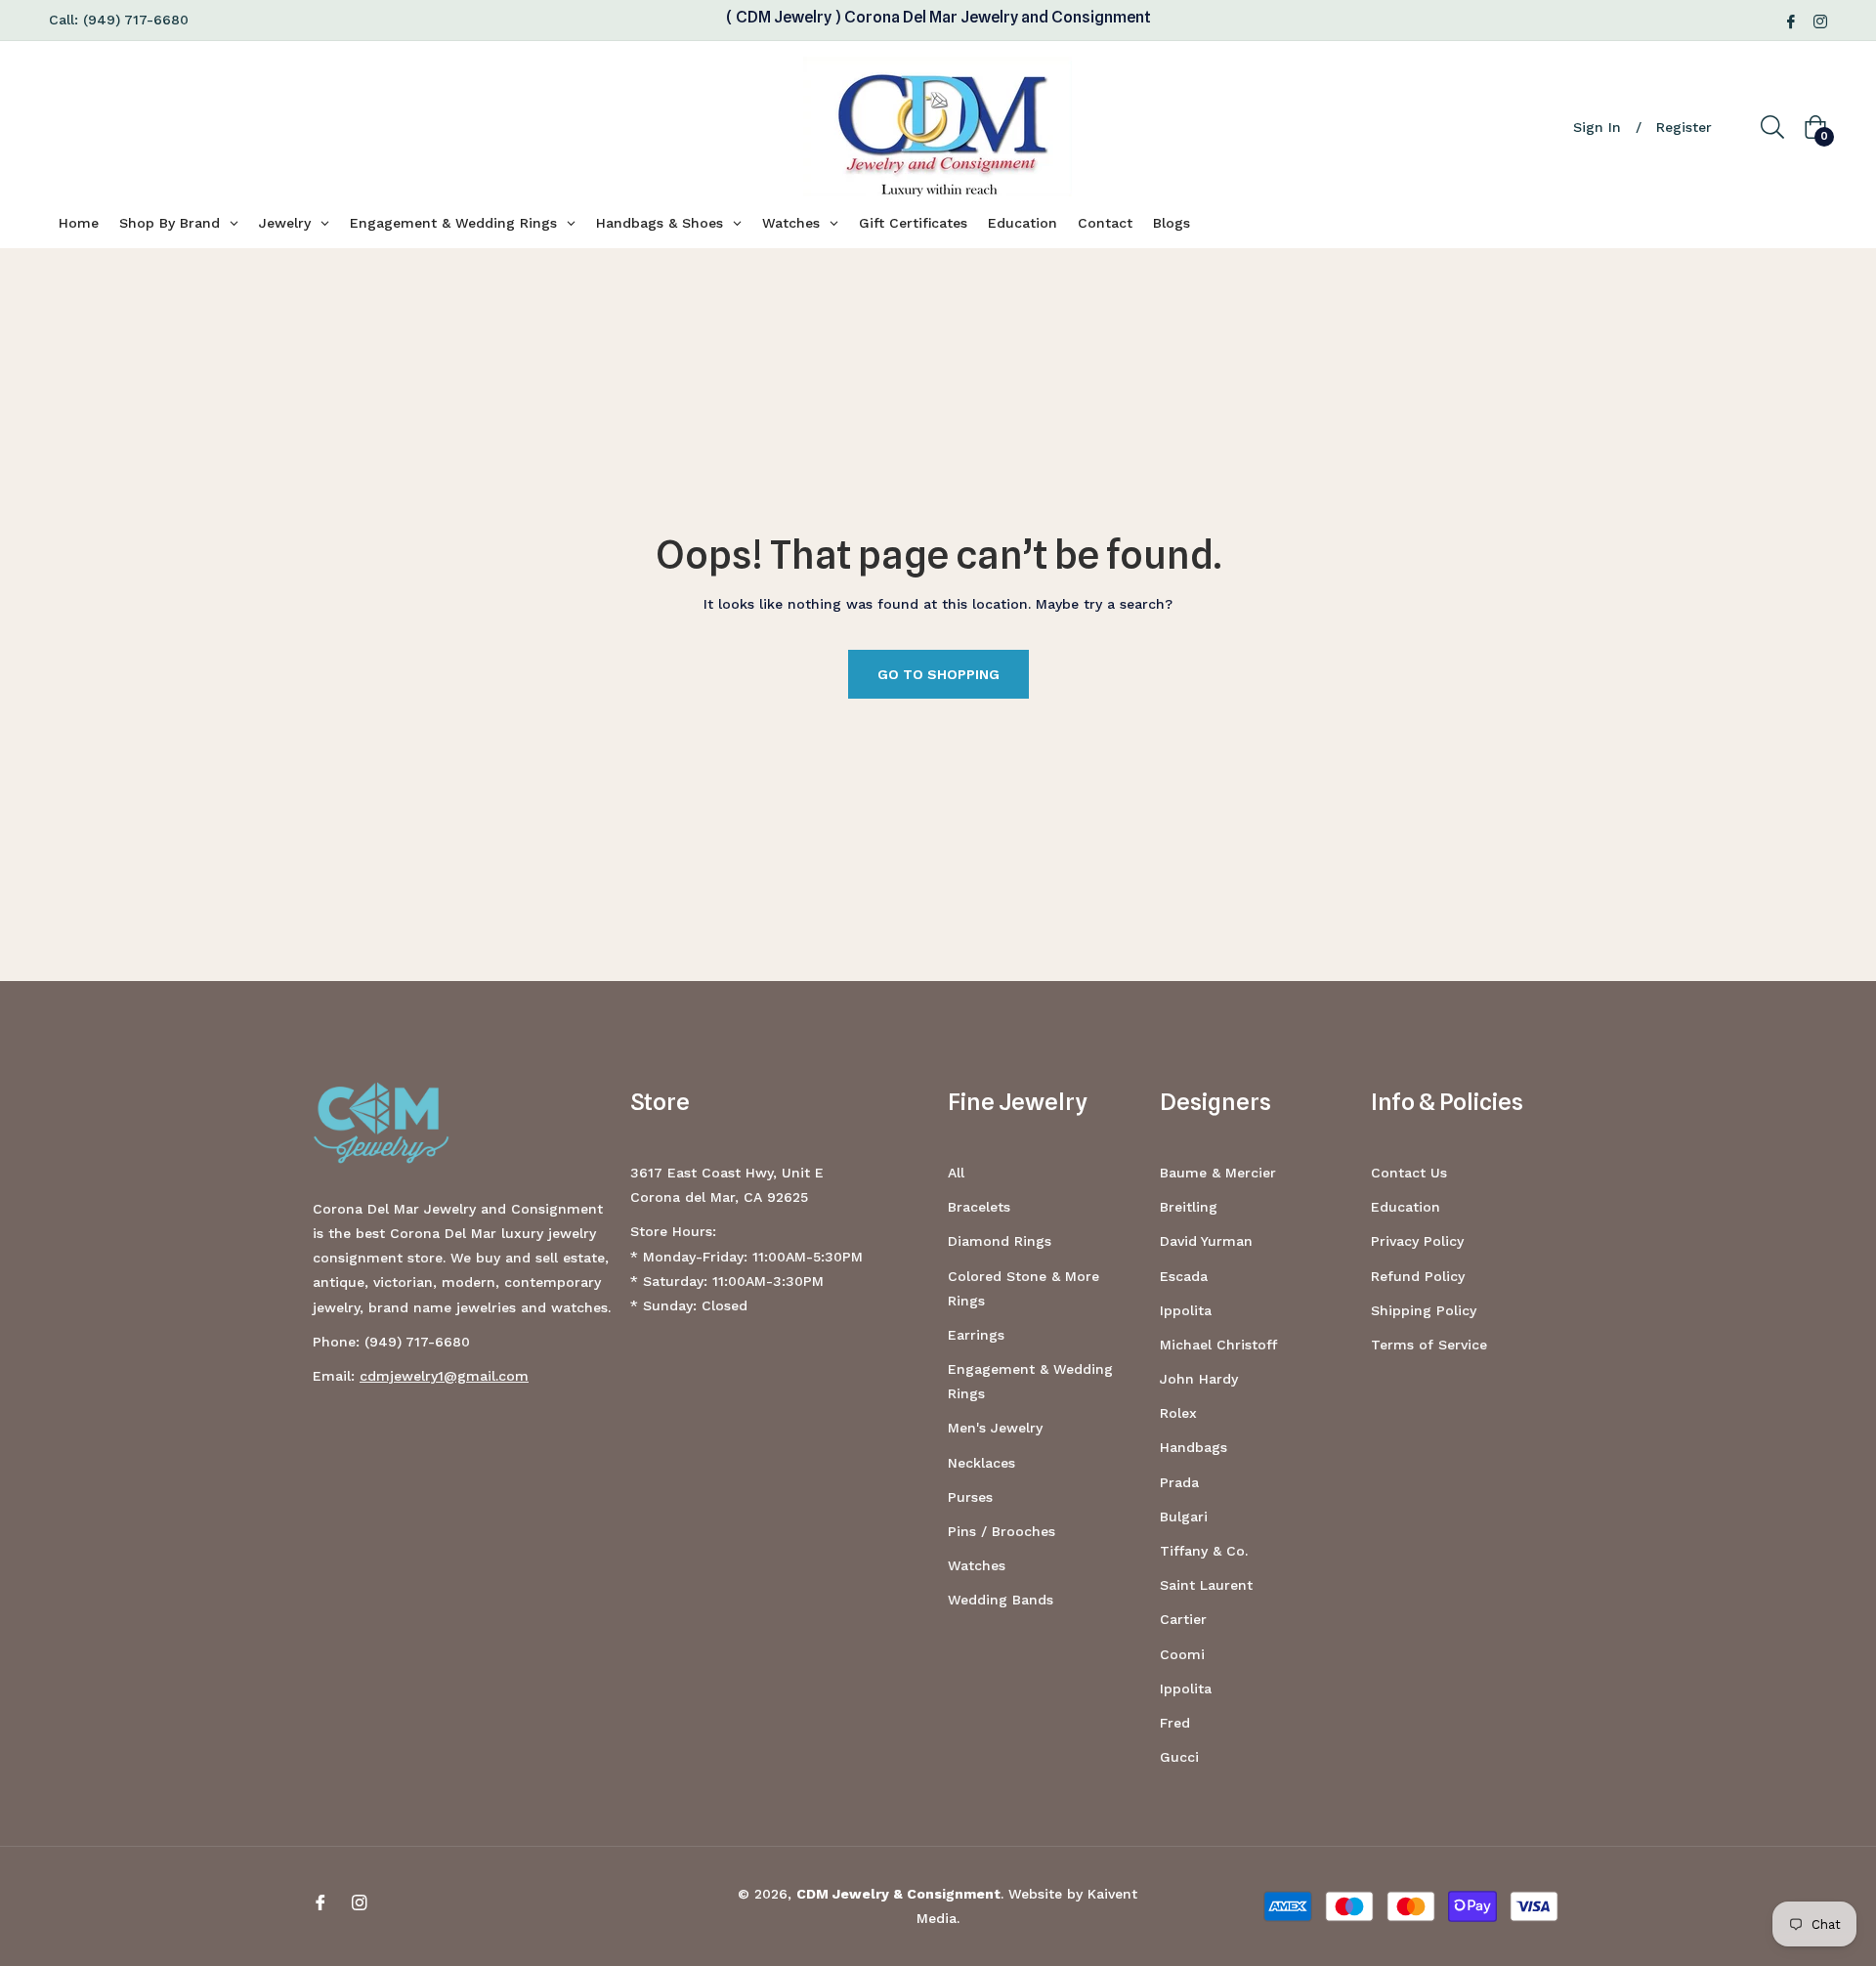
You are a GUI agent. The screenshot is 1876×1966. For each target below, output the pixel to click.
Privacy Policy (1417, 1241)
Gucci (1179, 1757)
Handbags (1194, 1447)
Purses (970, 1497)
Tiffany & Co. (1204, 1551)
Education (1406, 1207)
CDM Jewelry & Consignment (898, 1894)
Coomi (1182, 1654)
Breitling (1189, 1207)
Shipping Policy (1424, 1310)
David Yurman (1206, 1241)
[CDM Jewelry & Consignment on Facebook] (1791, 20)
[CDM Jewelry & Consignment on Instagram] (1820, 20)
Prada (1179, 1482)
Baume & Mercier (1218, 1173)
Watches (977, 1565)
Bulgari (1184, 1517)
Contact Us (1409, 1173)
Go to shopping (938, 674)
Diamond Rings (1000, 1241)
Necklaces (981, 1463)
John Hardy (1199, 1379)
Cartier (1183, 1619)
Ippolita (1186, 1310)
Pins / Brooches (1002, 1531)
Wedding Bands (1001, 1600)
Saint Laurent (1206, 1585)
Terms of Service (1429, 1345)
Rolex (1178, 1413)
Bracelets (979, 1207)
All (956, 1173)
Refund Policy (1418, 1276)
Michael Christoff (1218, 1345)
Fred (1175, 1723)
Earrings (976, 1335)
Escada (1184, 1276)
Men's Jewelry (995, 1428)
